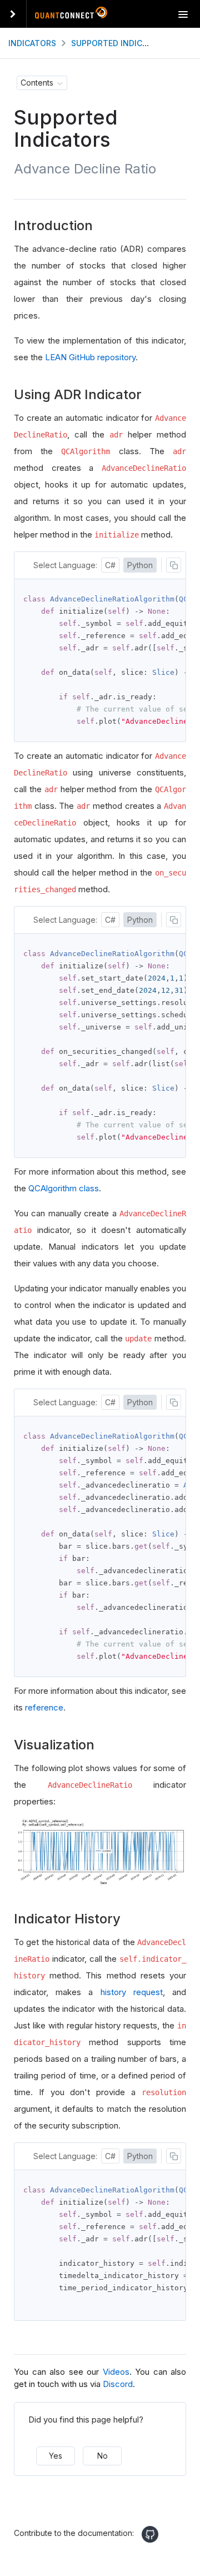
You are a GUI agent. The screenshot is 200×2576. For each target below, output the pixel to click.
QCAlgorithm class (64, 1188)
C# (110, 565)
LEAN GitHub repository (90, 357)
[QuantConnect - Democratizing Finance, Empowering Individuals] (71, 15)
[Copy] (174, 565)
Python (140, 565)
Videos (116, 2372)
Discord (118, 2384)
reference (44, 1707)
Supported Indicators (120, 43)
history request (132, 1992)
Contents (37, 83)
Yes (56, 2456)
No (102, 2456)
